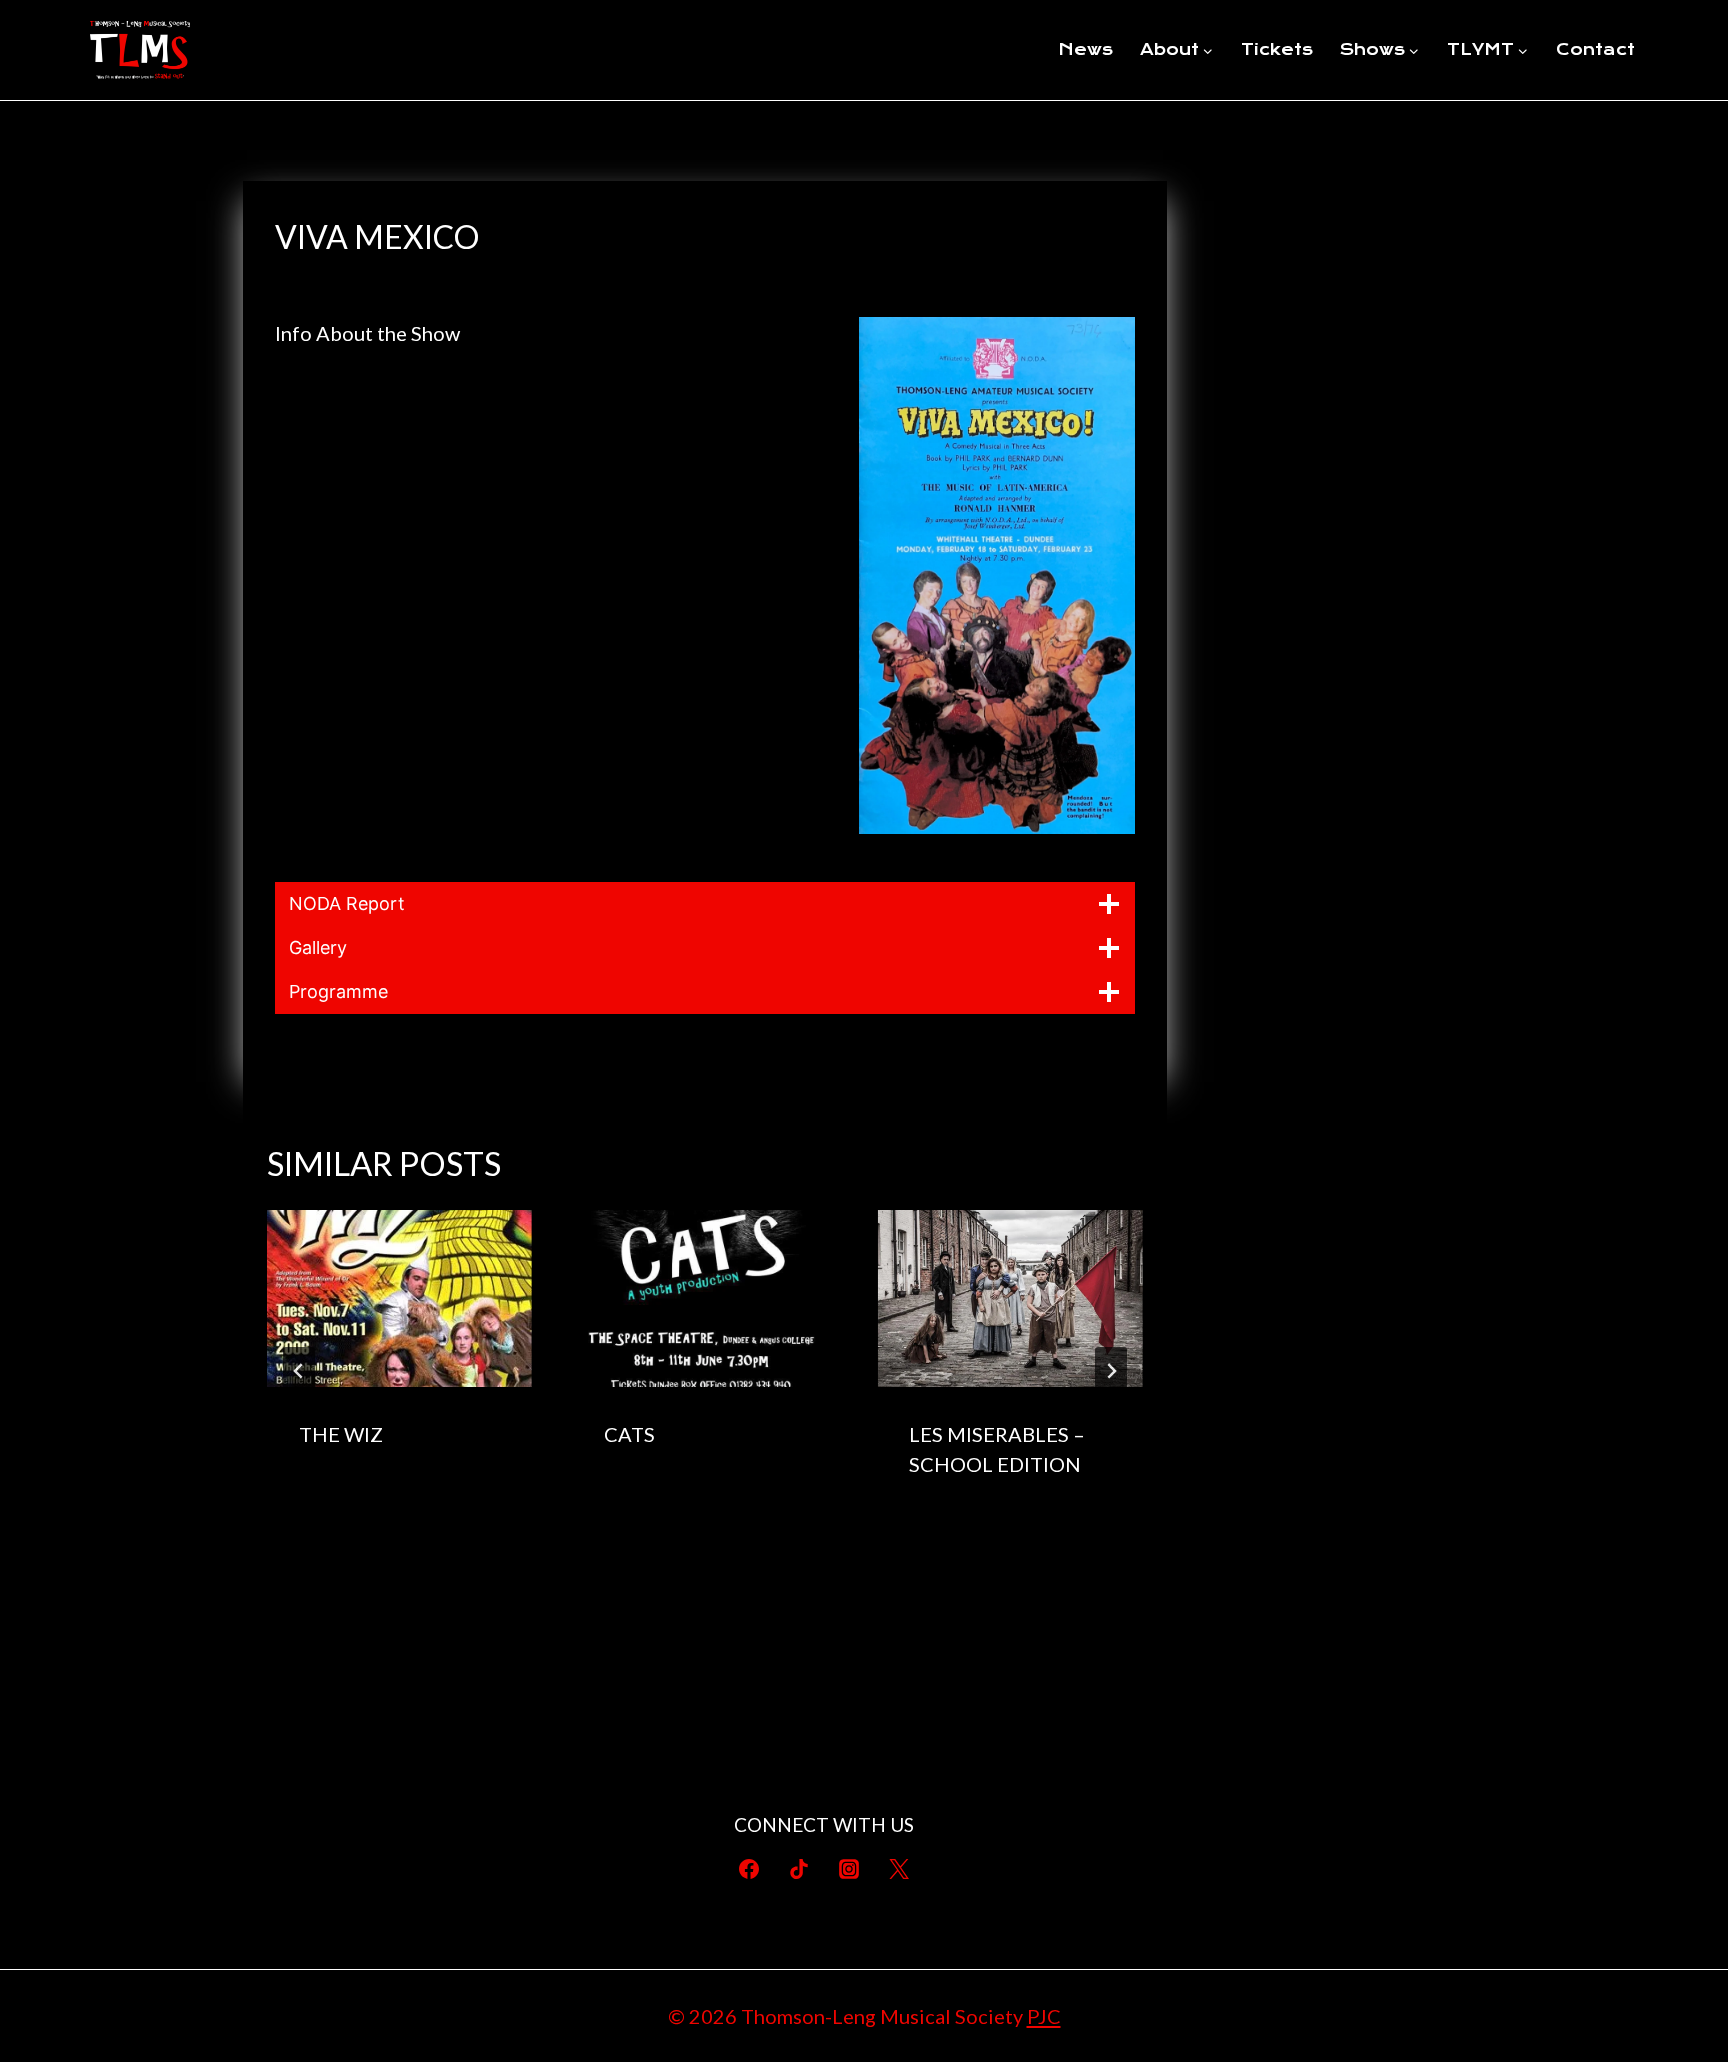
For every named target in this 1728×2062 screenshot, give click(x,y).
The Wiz (341, 1434)
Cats (629, 1434)
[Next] (1111, 1371)
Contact (1595, 49)
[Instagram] (849, 1869)
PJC (1044, 2016)
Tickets (1277, 49)
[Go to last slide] (299, 1371)
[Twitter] (899, 1869)
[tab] (665, 1548)
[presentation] (399, 1298)
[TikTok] (799, 1869)
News (1085, 49)
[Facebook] (749, 1869)
